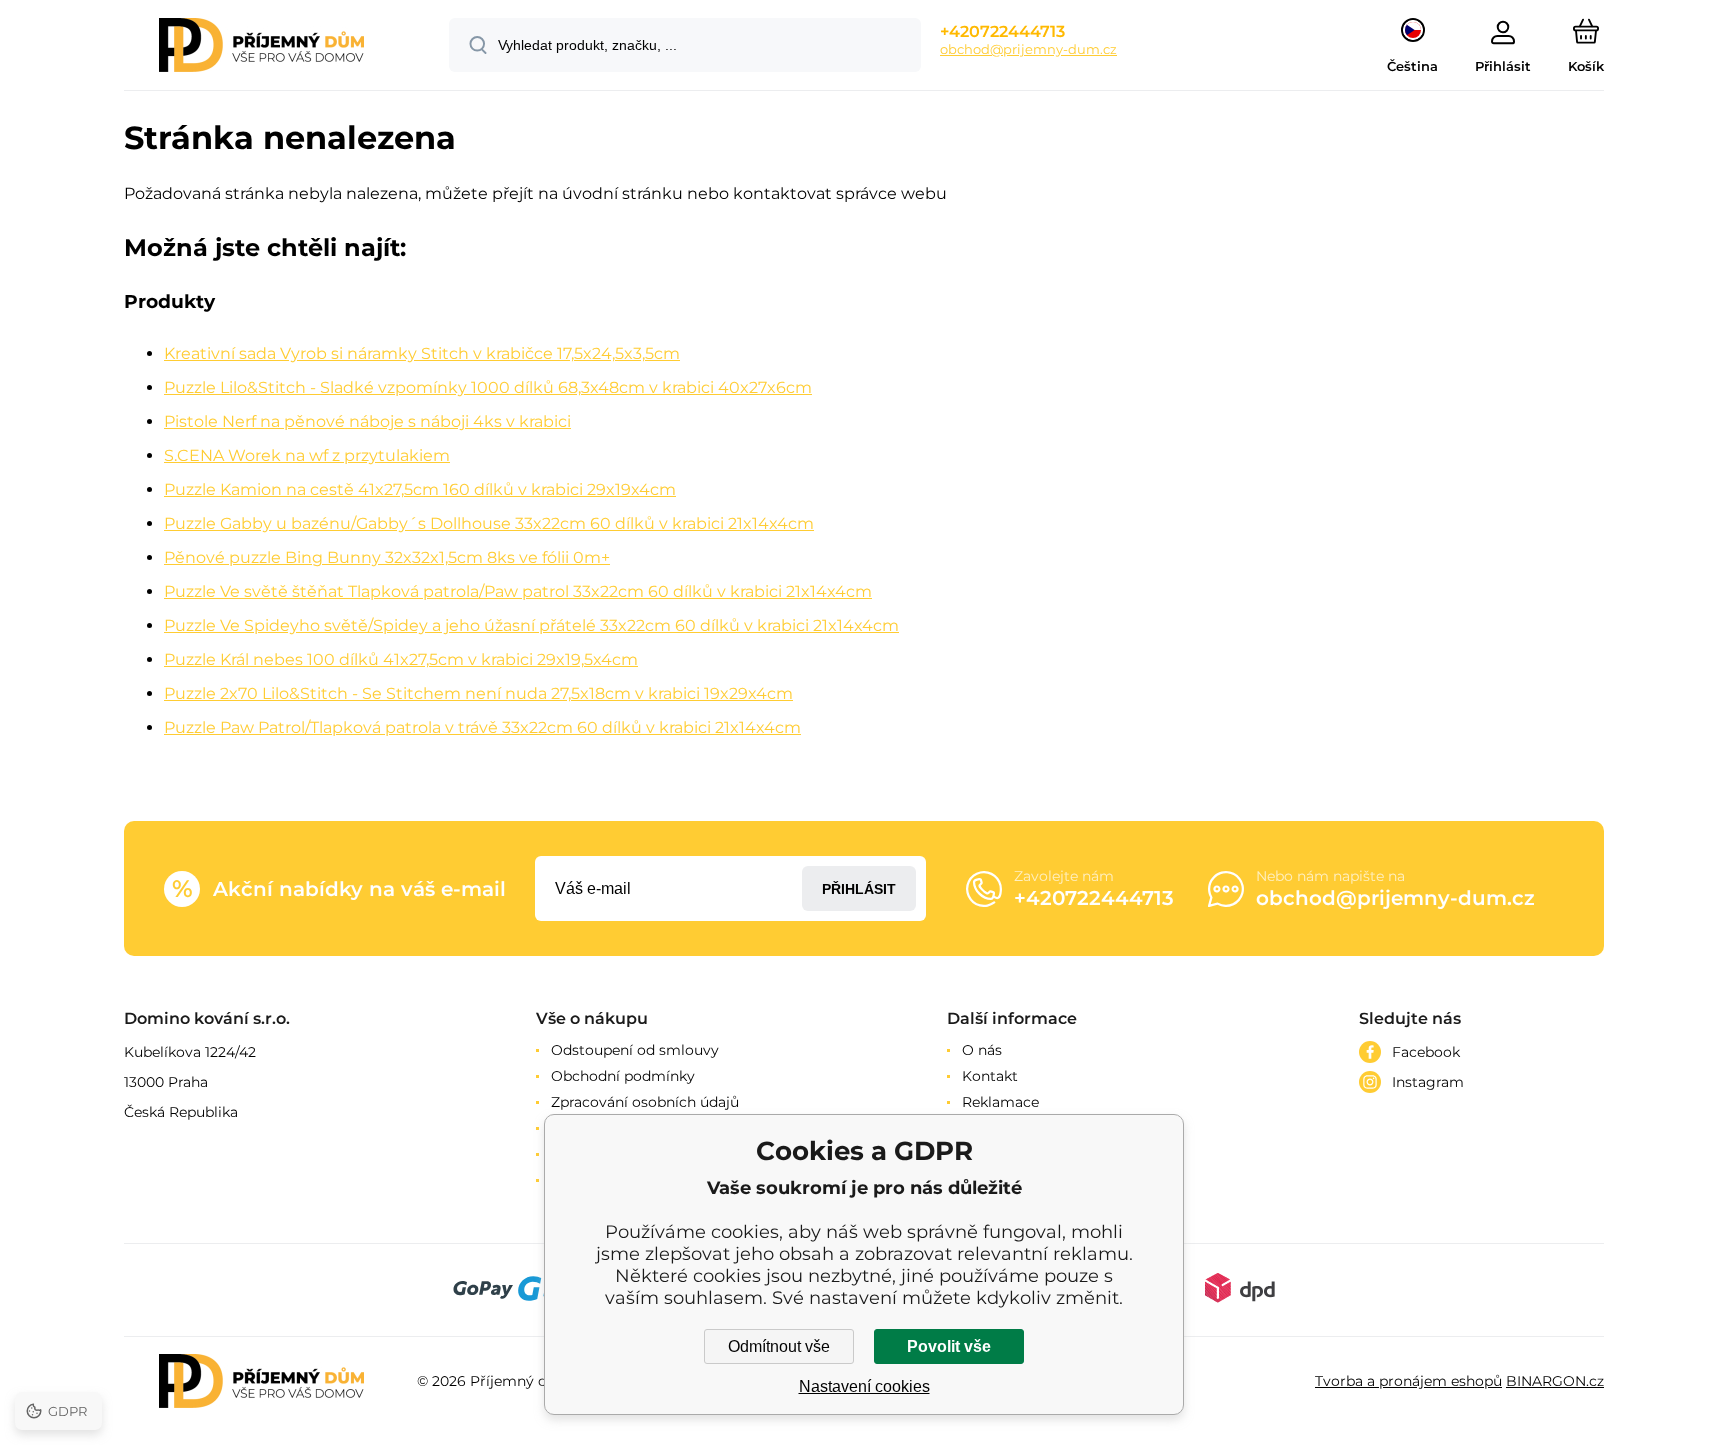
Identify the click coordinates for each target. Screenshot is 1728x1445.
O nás (982, 1050)
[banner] (261, 48)
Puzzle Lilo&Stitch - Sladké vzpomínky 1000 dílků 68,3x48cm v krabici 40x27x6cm (488, 387)
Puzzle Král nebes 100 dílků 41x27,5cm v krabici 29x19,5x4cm (401, 659)
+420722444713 (1002, 31)
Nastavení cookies (864, 1386)
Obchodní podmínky (623, 1076)
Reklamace (1000, 1102)
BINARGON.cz (1555, 1381)
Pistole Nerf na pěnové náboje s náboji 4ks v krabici (367, 421)
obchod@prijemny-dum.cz (1028, 49)
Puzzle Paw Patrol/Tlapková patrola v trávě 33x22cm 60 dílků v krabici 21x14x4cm (482, 727)
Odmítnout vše (779, 1346)
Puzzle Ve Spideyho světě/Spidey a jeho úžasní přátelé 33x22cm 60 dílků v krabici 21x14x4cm (531, 625)
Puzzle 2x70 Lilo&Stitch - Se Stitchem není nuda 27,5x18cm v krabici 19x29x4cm (478, 693)
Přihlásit (859, 889)
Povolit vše (949, 1346)
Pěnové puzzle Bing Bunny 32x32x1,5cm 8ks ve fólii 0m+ (387, 557)
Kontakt (990, 1076)
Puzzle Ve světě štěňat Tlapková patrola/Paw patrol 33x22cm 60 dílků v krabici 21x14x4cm (518, 591)
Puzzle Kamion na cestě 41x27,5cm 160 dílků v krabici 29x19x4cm (420, 489)
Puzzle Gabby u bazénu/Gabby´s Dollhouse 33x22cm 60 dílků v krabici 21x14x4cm (489, 523)
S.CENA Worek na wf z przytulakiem (307, 455)
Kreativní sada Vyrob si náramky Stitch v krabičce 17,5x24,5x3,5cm (422, 353)
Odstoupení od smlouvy (635, 1050)
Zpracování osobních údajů (645, 1102)
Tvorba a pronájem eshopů (1408, 1381)
